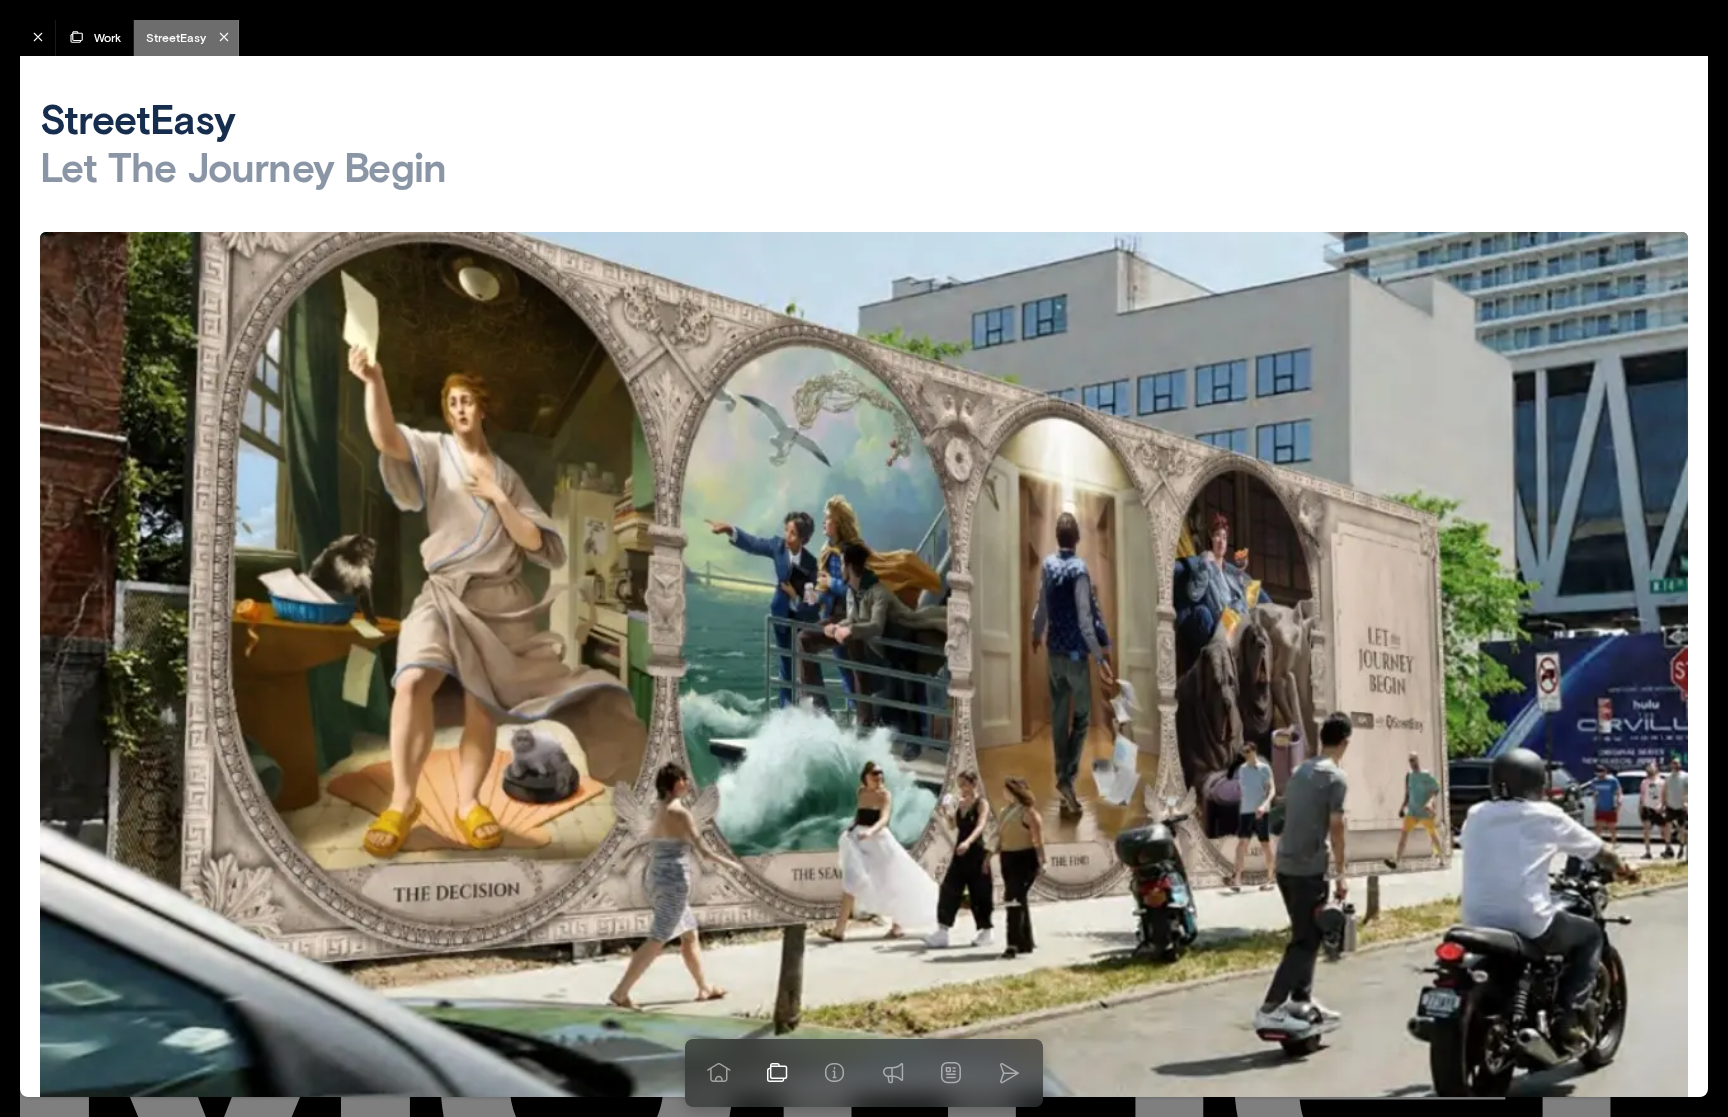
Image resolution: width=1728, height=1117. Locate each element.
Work (107, 37)
